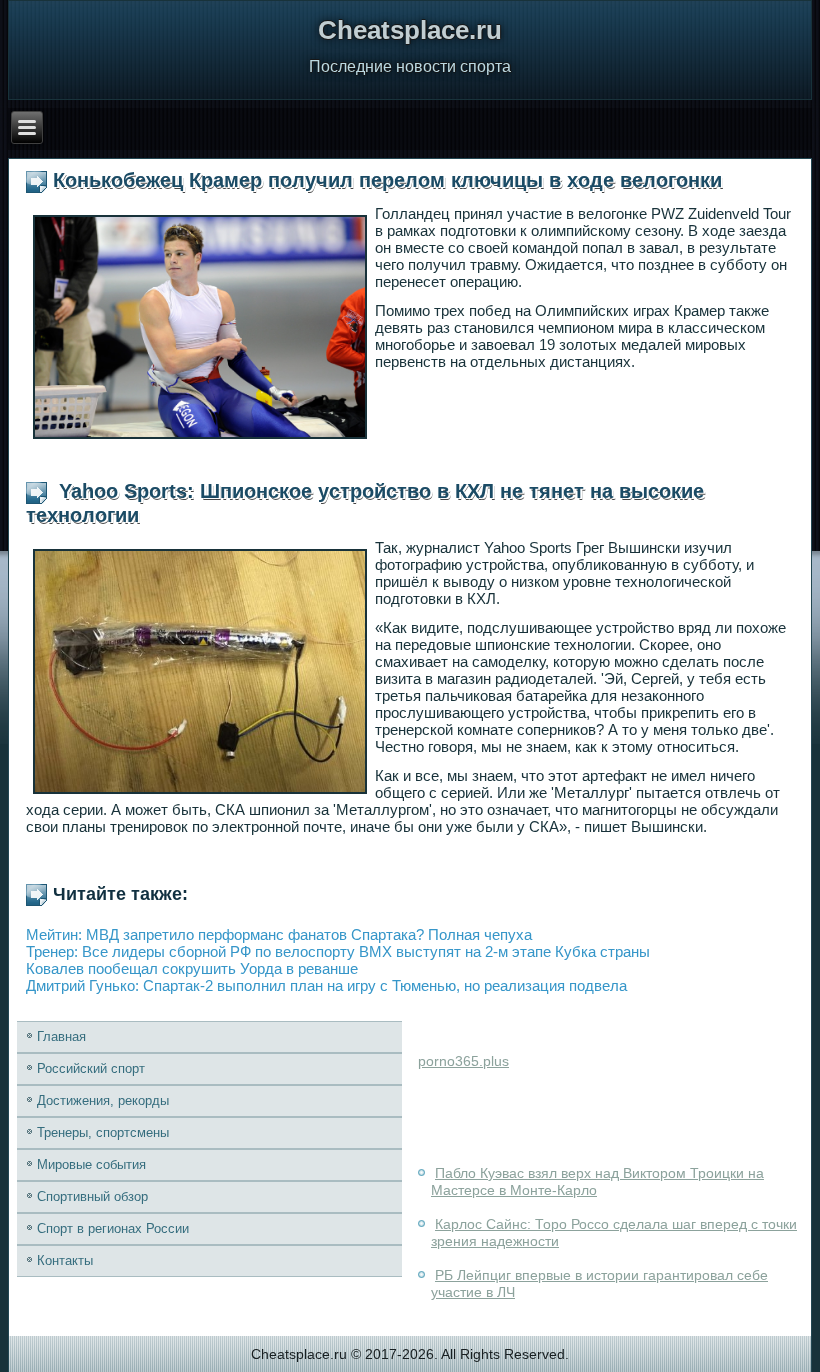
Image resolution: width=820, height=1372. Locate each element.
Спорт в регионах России (113, 1228)
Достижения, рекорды (103, 1100)
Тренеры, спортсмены (103, 1132)
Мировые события (91, 1164)
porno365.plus (463, 1061)
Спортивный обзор (92, 1196)
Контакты (65, 1260)
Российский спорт (91, 1068)
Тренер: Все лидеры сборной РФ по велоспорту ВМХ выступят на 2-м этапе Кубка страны (338, 951)
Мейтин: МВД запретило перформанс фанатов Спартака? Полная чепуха (279, 934)
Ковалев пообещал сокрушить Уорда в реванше (192, 968)
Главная (61, 1036)
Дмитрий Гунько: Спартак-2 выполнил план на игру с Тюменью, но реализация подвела (326, 985)
